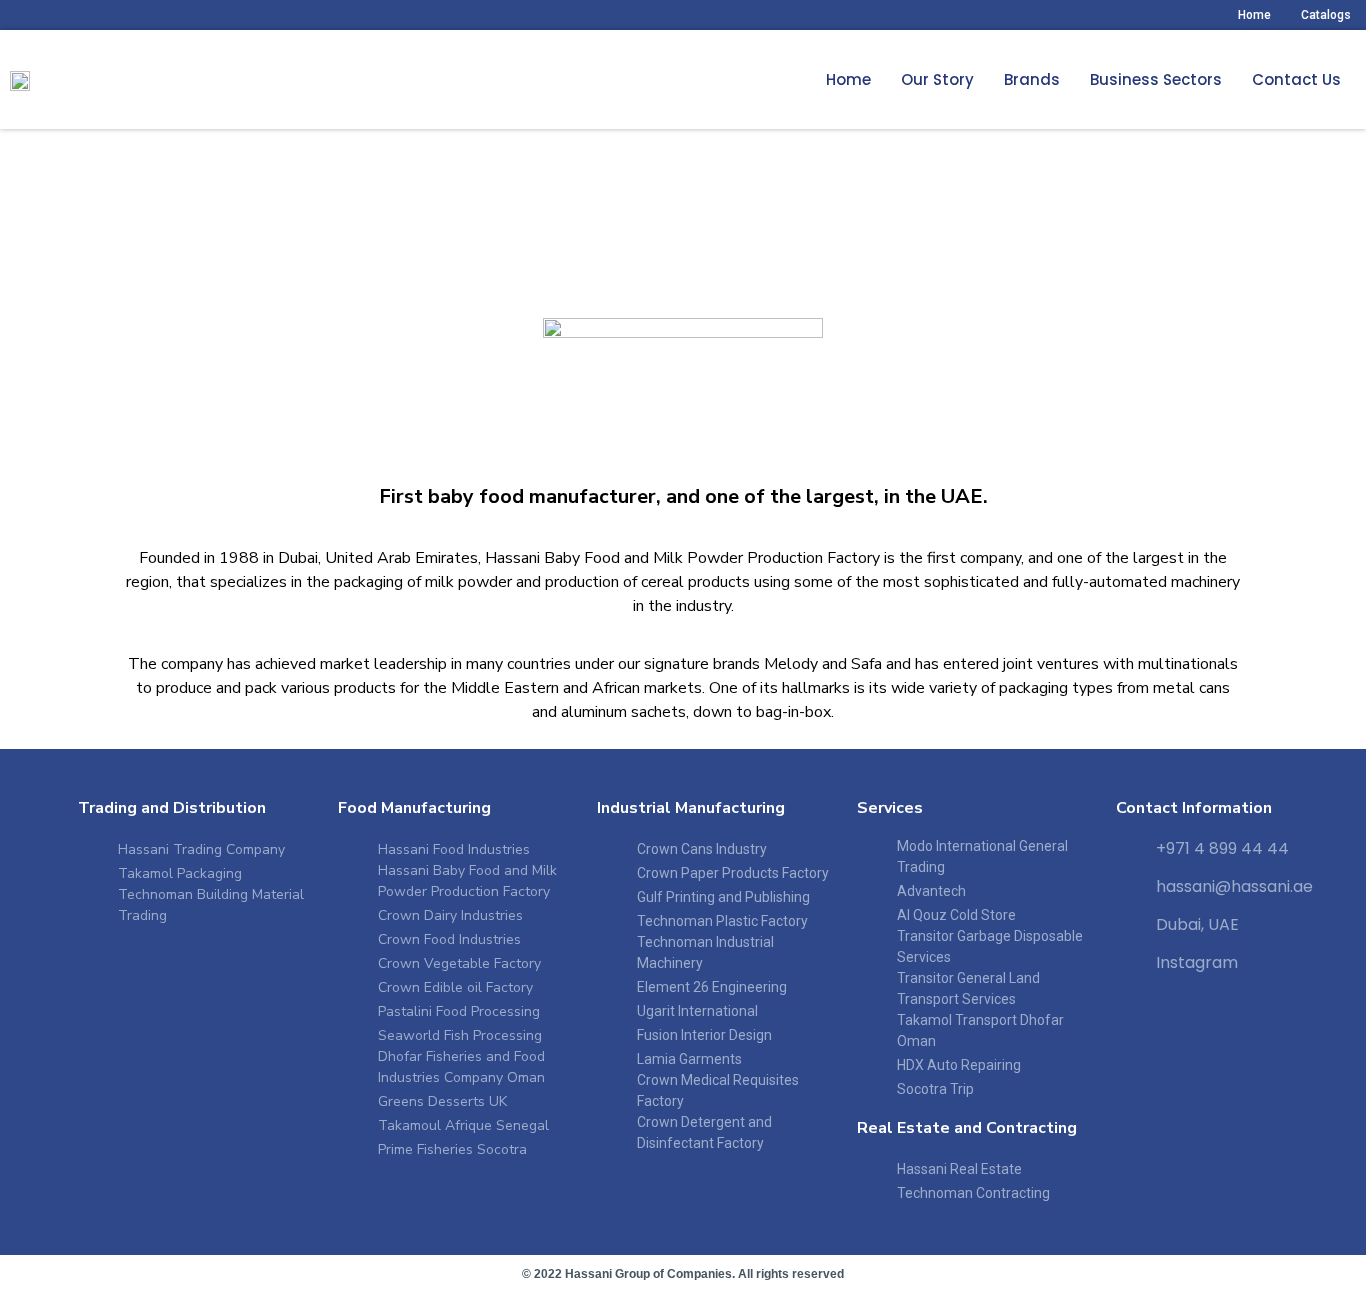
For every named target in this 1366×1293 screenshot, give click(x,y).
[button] (937, 80)
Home (1254, 15)
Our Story (937, 79)
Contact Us (1296, 79)
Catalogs (1326, 15)
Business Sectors (1156, 79)
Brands (1032, 79)
